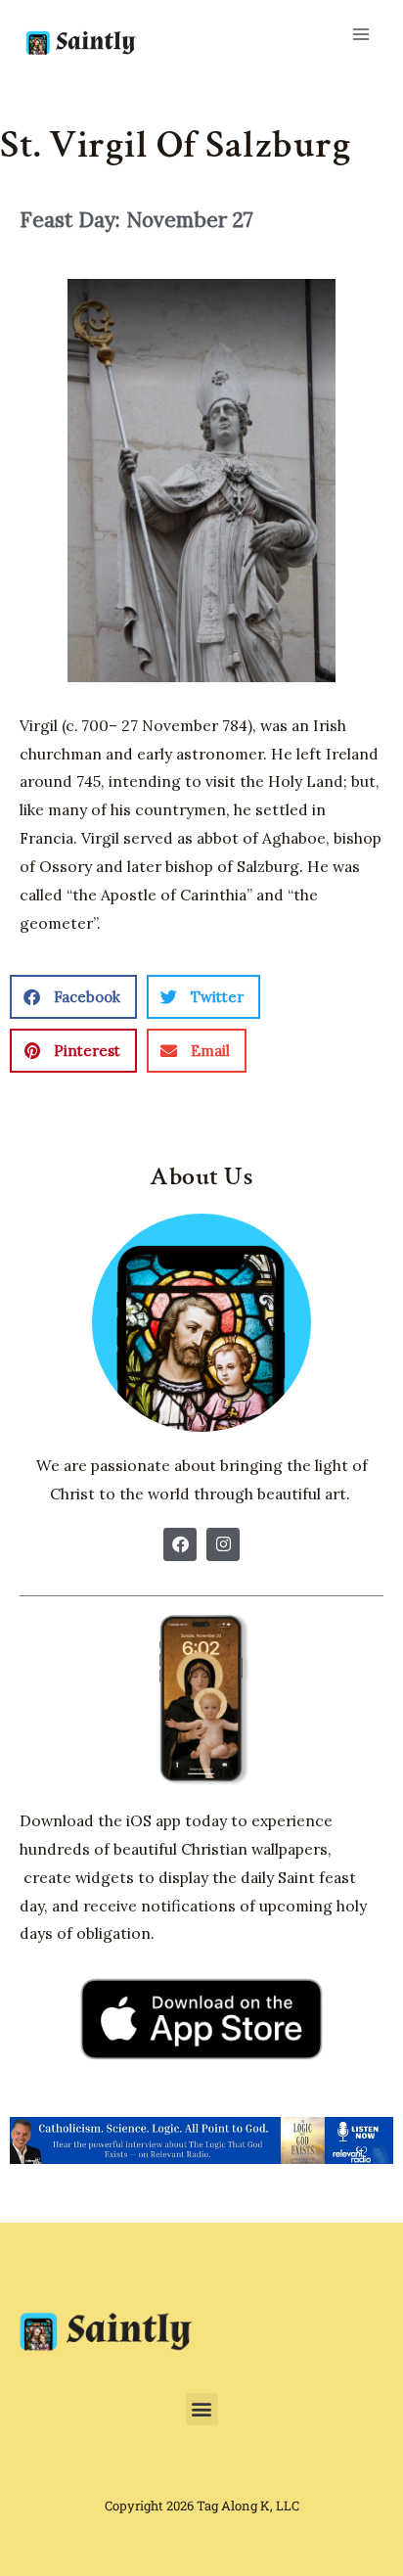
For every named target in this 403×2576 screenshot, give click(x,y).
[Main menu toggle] (361, 34)
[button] (73, 997)
